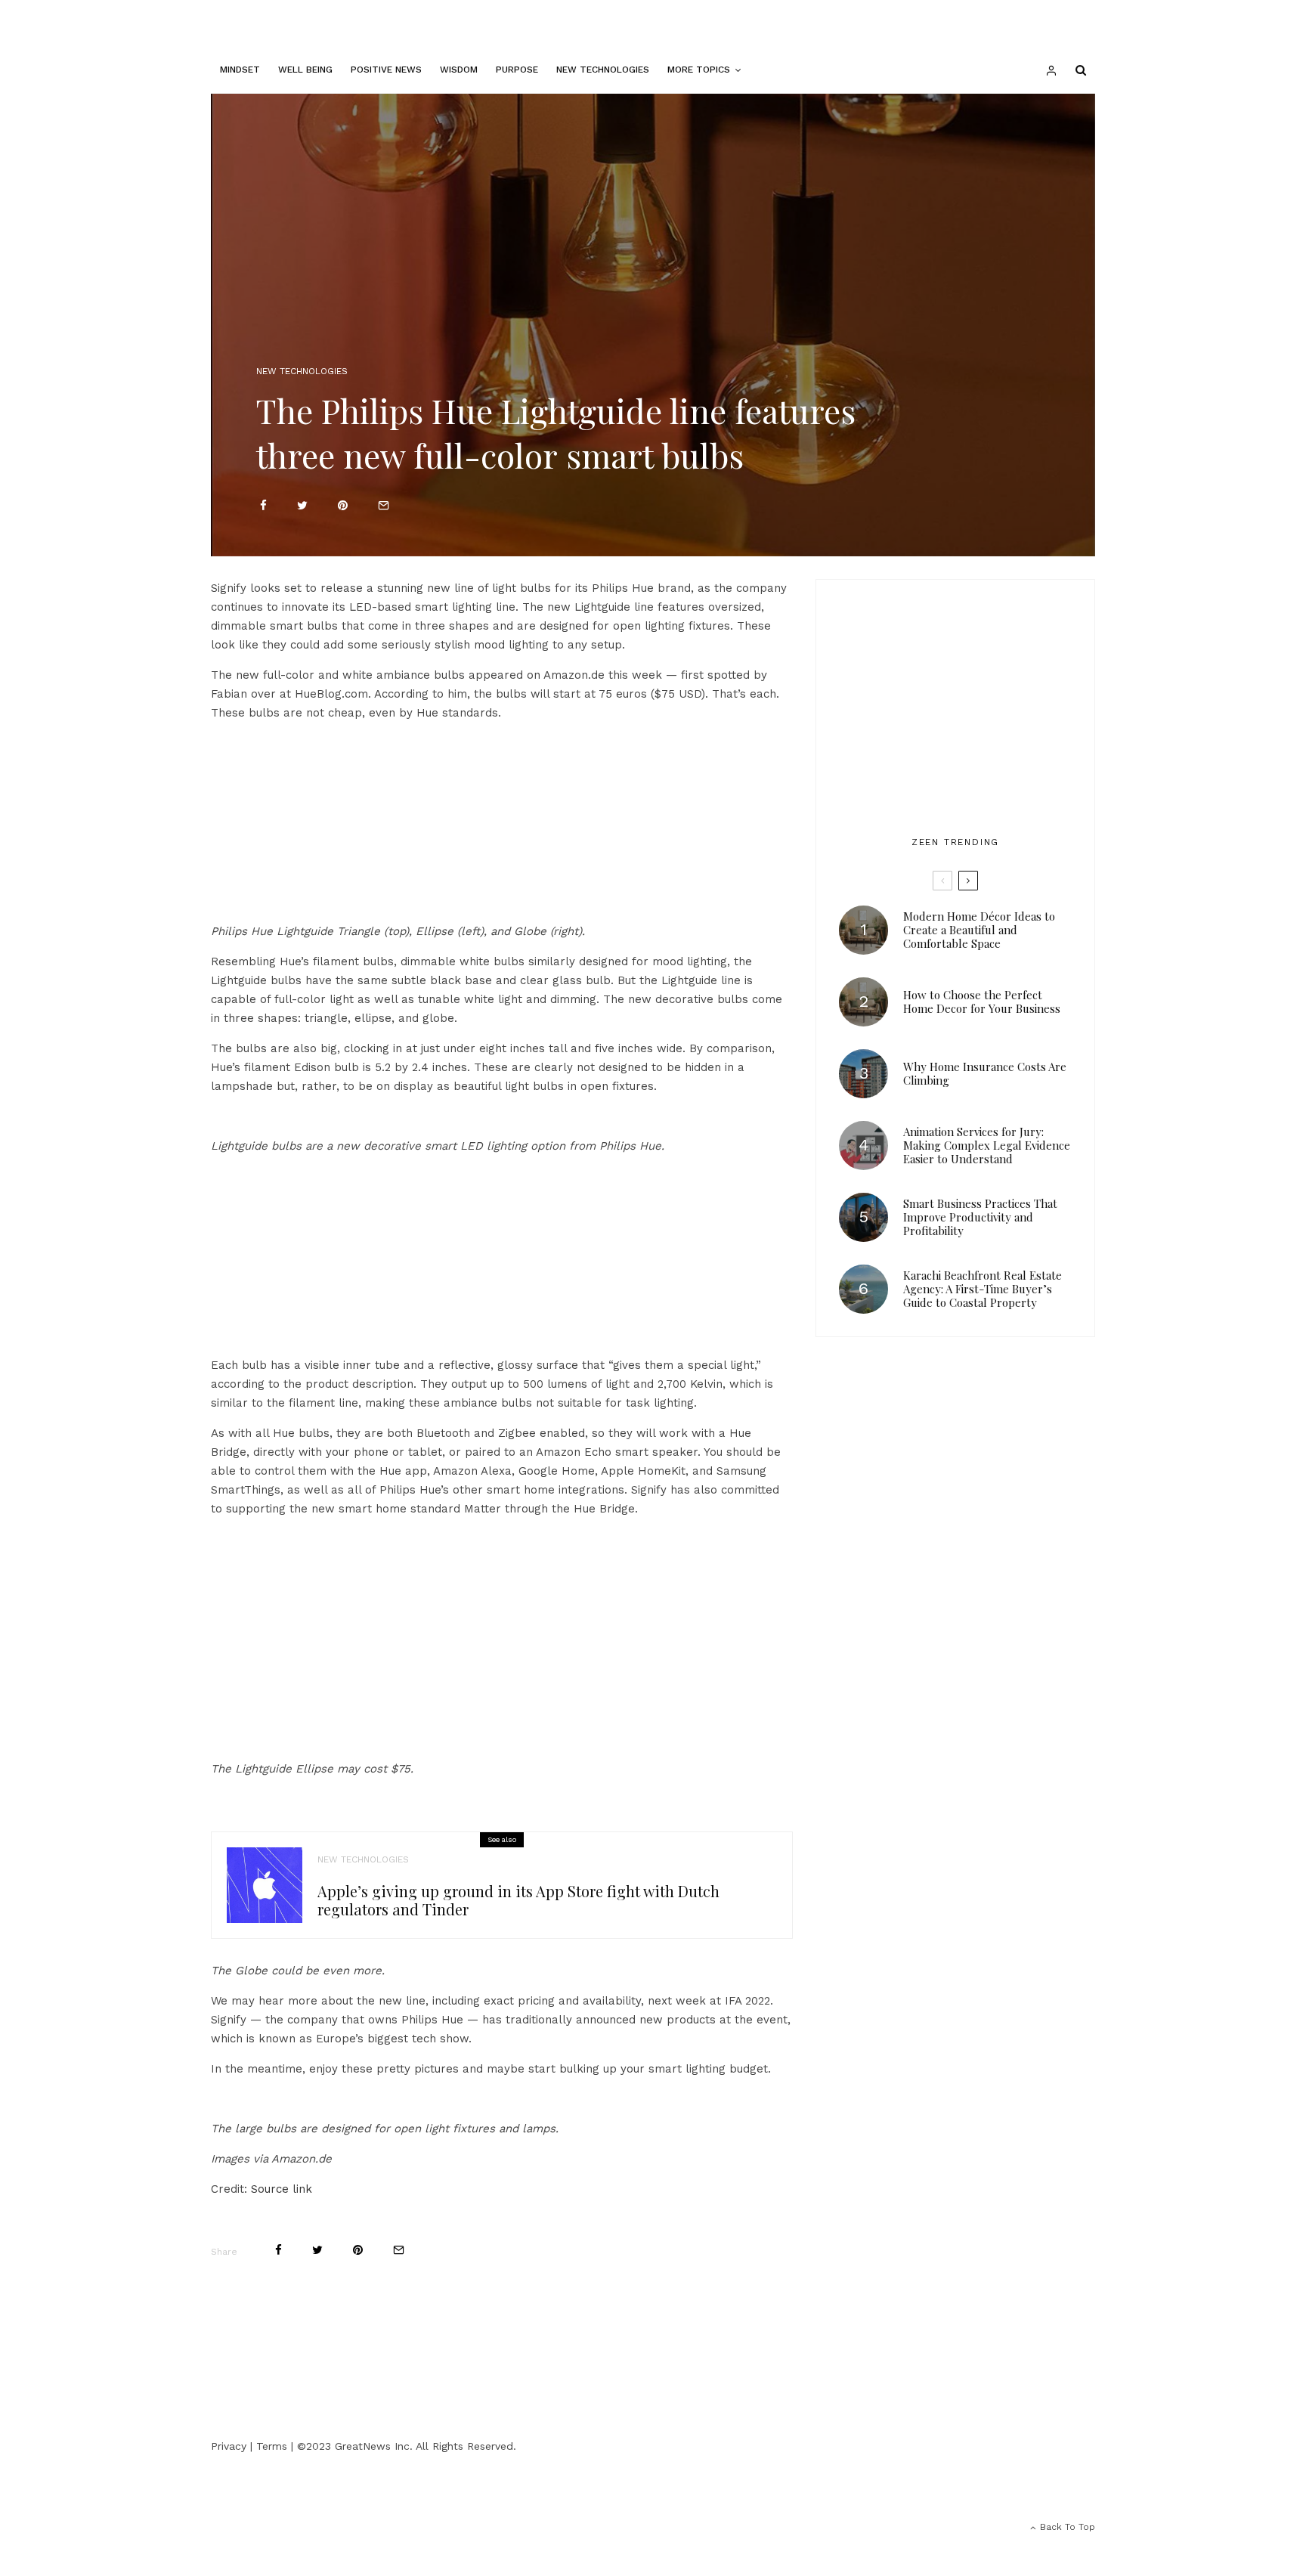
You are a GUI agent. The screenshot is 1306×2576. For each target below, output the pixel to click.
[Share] (263, 505)
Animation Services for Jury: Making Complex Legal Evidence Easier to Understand (987, 1145)
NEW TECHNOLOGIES (603, 70)
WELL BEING (305, 70)
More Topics (699, 70)
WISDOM (459, 70)
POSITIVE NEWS (386, 70)
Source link (282, 2189)
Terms (272, 2446)
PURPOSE (517, 70)
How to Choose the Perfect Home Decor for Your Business (982, 1002)
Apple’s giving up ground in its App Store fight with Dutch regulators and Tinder (518, 1900)
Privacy (229, 2446)
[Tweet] (302, 505)
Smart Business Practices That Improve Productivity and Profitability (980, 1217)
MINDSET (240, 70)
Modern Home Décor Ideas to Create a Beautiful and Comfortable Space (979, 930)
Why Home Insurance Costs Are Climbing (985, 1073)
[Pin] (343, 505)
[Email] (384, 505)
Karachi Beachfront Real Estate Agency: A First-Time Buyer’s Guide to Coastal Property (983, 1289)
